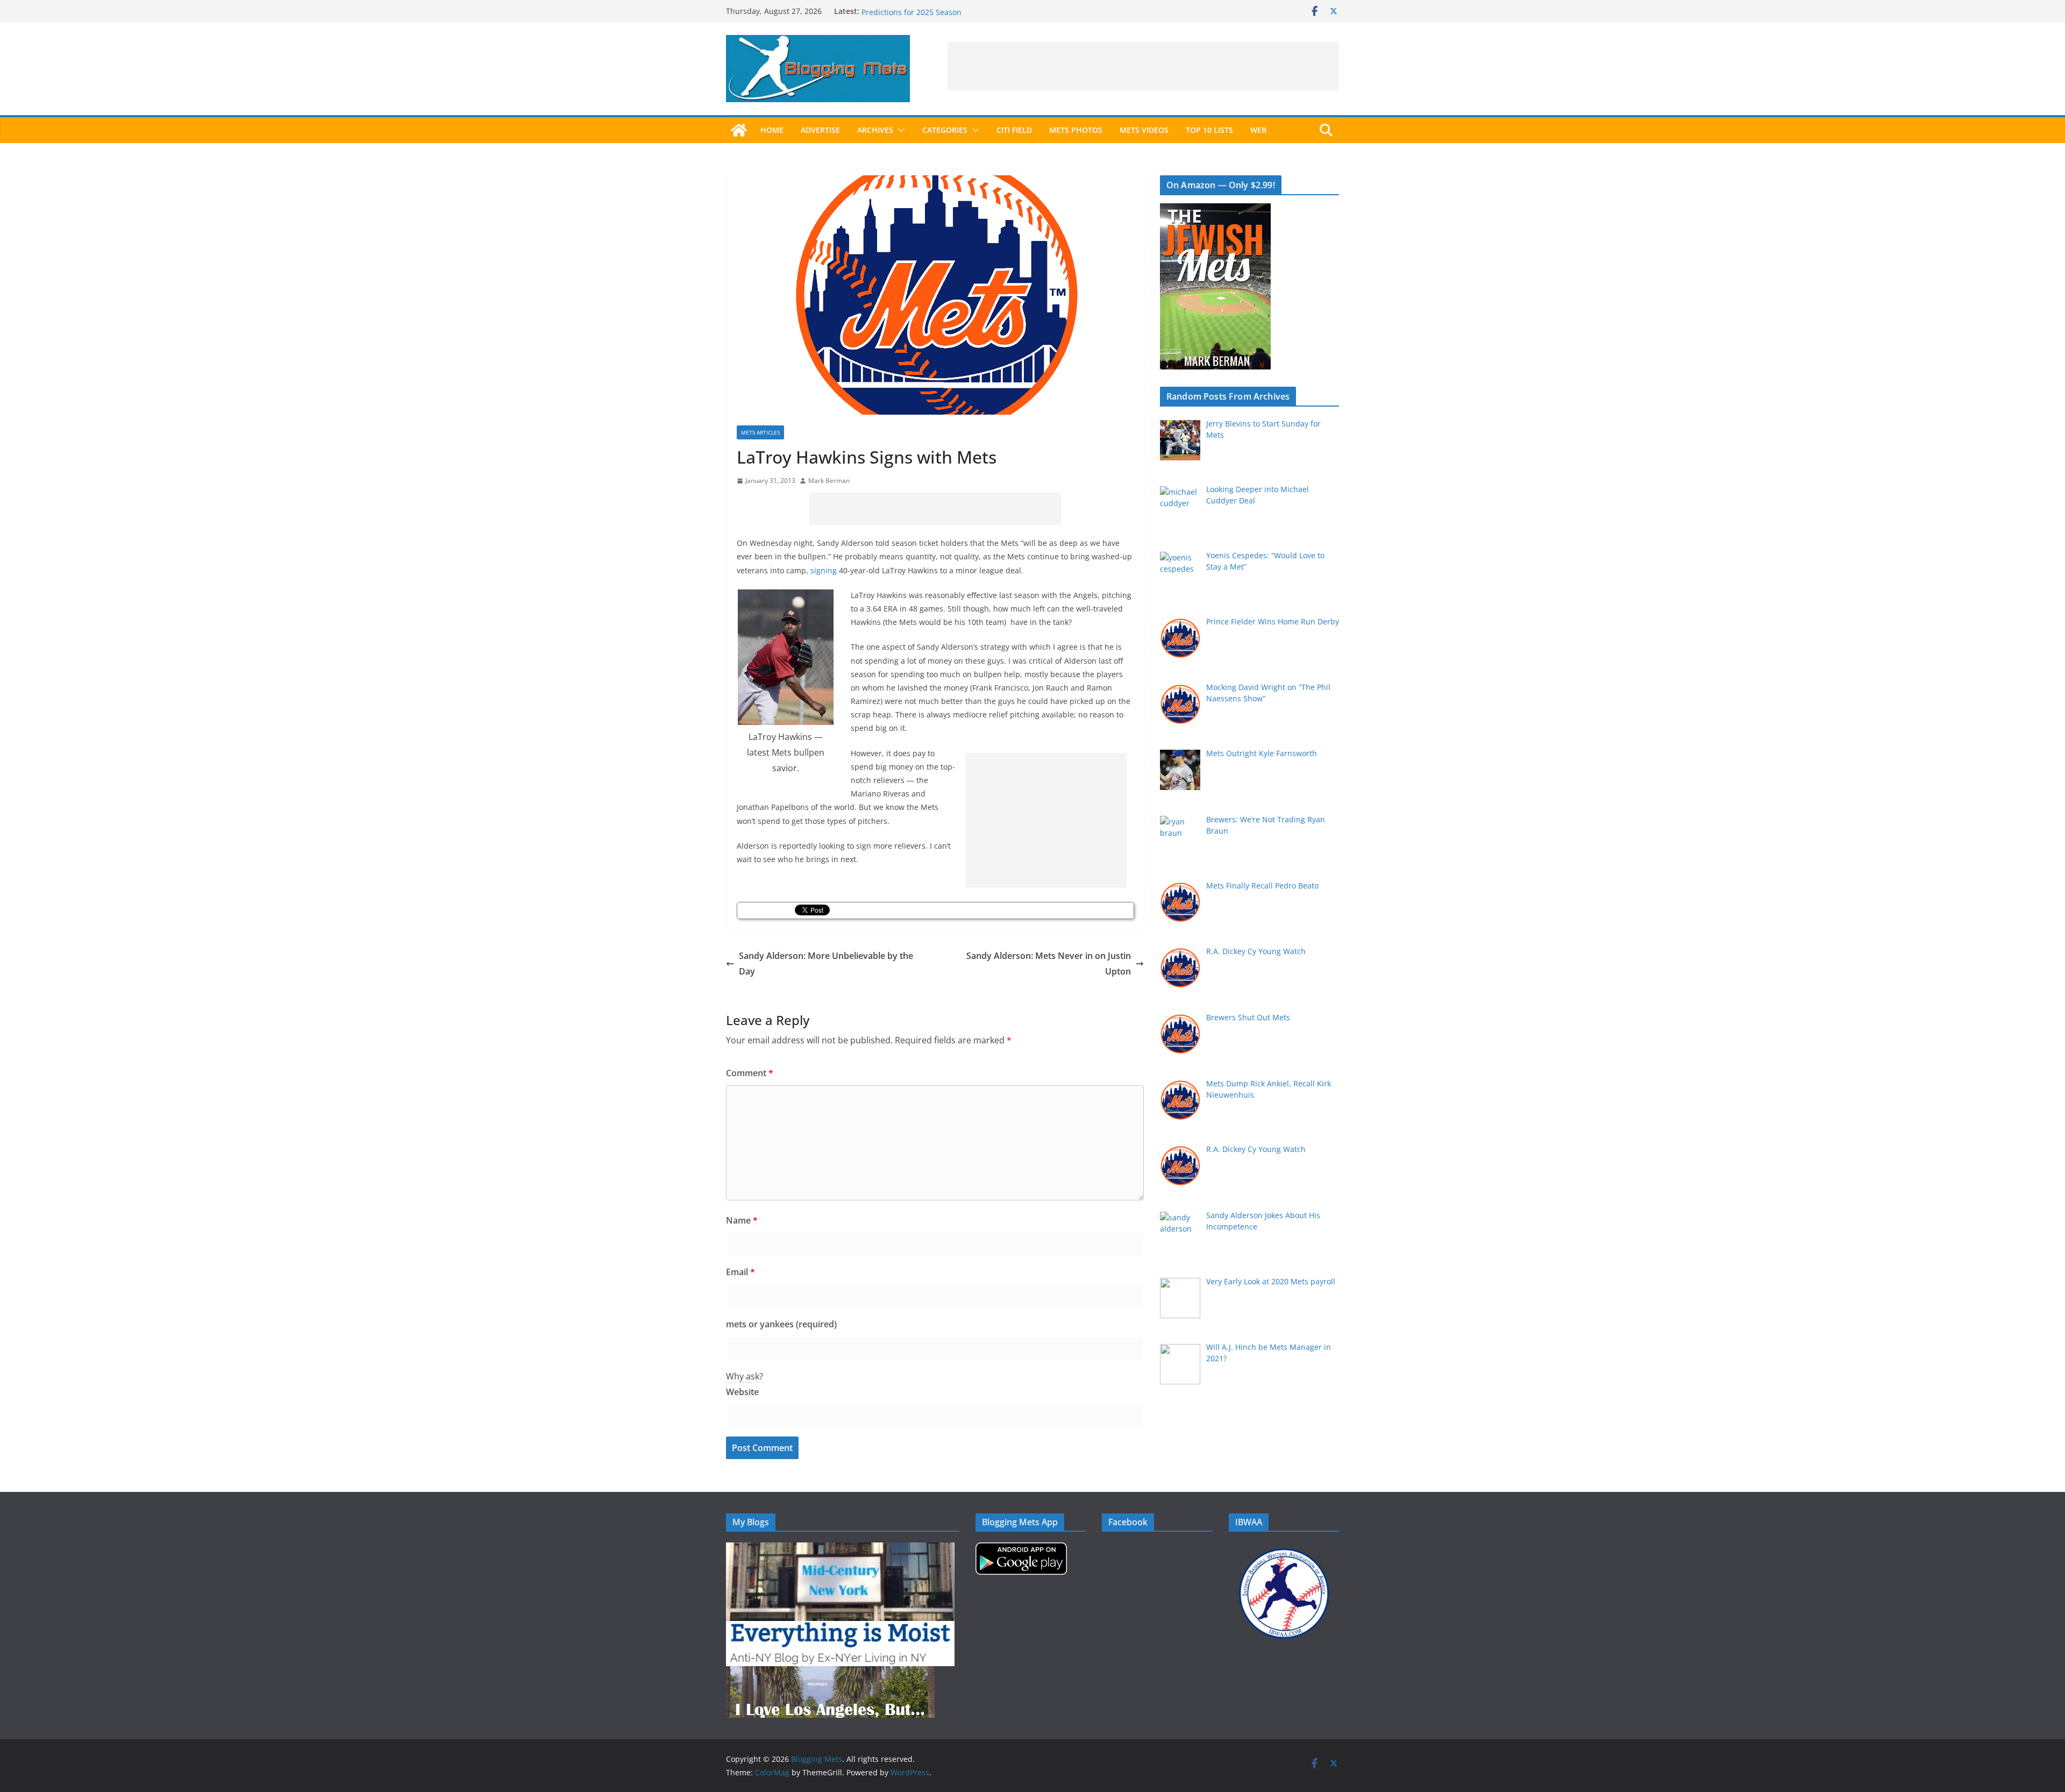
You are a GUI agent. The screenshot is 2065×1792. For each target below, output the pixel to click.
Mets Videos (1144, 130)
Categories (945, 130)
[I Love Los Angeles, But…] (830, 1673)
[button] (899, 130)
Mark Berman (829, 481)
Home (772, 130)
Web (1258, 130)
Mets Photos (1076, 130)
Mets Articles (760, 432)
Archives (875, 130)
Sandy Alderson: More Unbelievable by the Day (826, 963)
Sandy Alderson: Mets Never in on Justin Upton (1049, 963)
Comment (750, 1073)
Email (740, 1272)
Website (742, 1392)
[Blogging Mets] (739, 130)
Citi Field (1014, 130)
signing (824, 570)
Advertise (820, 130)
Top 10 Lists (1209, 130)
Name (742, 1220)
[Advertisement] (1143, 66)
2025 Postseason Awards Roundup (924, 11)
